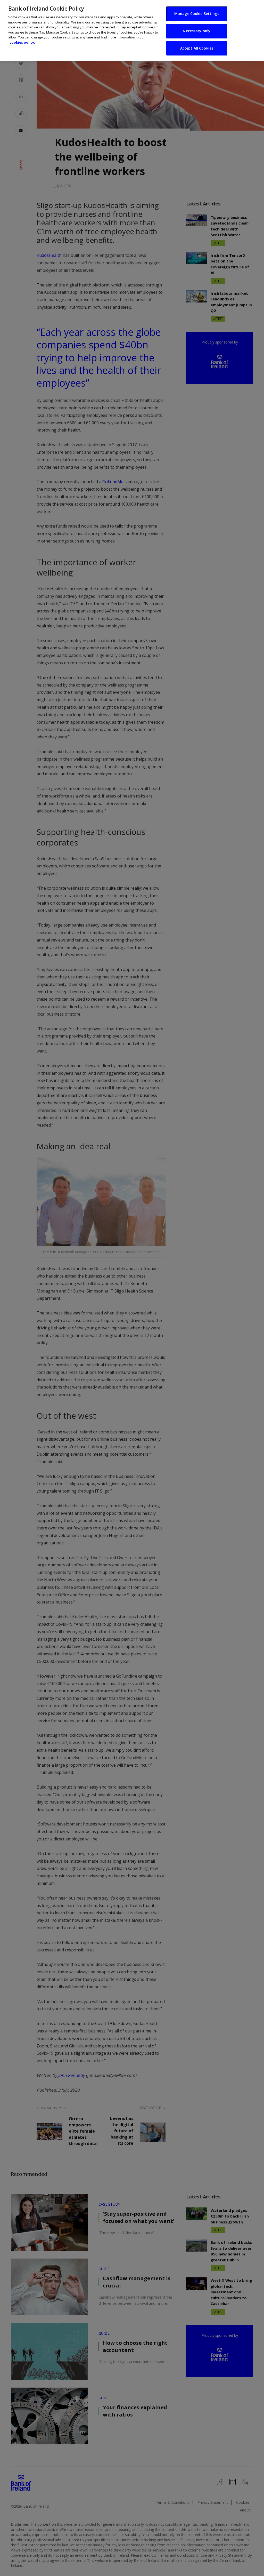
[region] (132, 30)
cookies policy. (22, 42)
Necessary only (197, 31)
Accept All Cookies (197, 48)
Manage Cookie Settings (197, 14)
